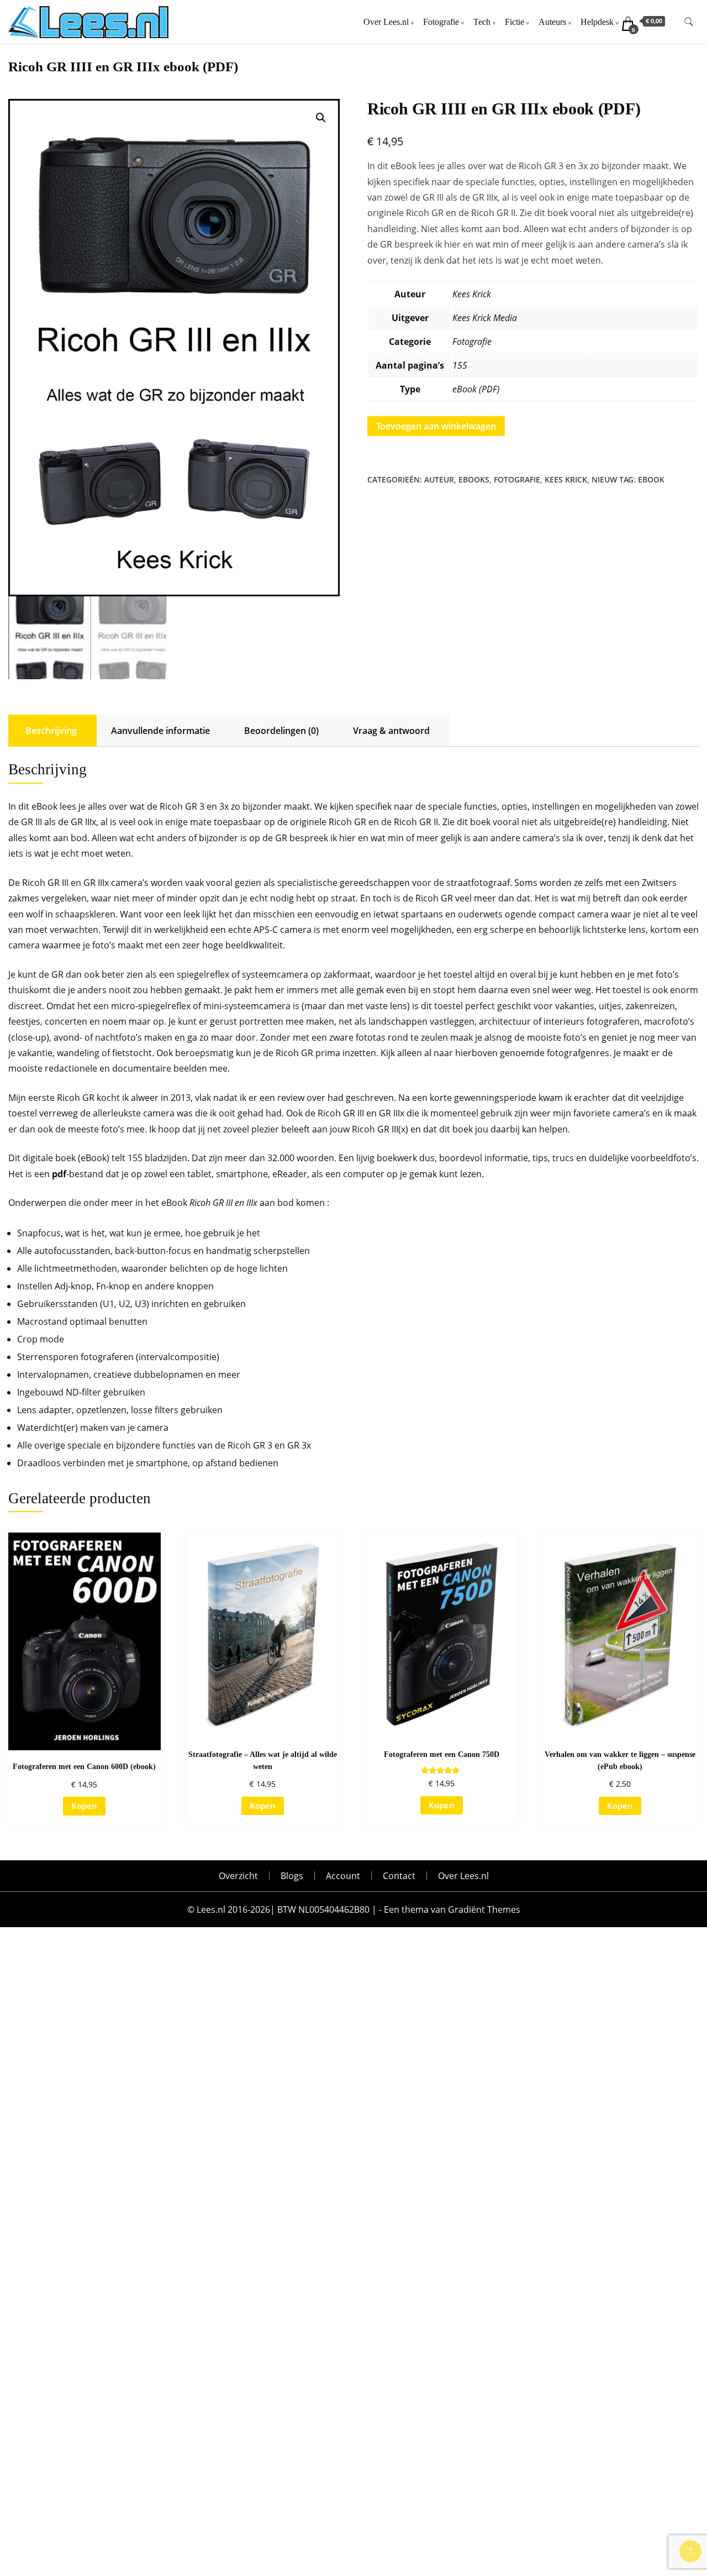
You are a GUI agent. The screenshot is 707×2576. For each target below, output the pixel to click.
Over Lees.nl (386, 22)
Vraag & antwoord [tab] (391, 731)
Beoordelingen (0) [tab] (281, 731)
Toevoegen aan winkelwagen (436, 426)
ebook (651, 479)
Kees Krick (472, 294)
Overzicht (238, 1876)
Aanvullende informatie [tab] (160, 731)
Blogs (292, 1876)
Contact (399, 1876)
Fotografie (441, 22)
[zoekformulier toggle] (689, 22)
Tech (482, 22)
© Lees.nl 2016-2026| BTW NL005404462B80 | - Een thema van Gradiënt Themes (354, 1909)
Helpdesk (597, 22)
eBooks (474, 479)
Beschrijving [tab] (51, 731)
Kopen (84, 1806)
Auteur (439, 479)
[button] (321, 118)
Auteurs (552, 22)
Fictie (515, 22)
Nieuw (604, 479)
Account (343, 1876)
